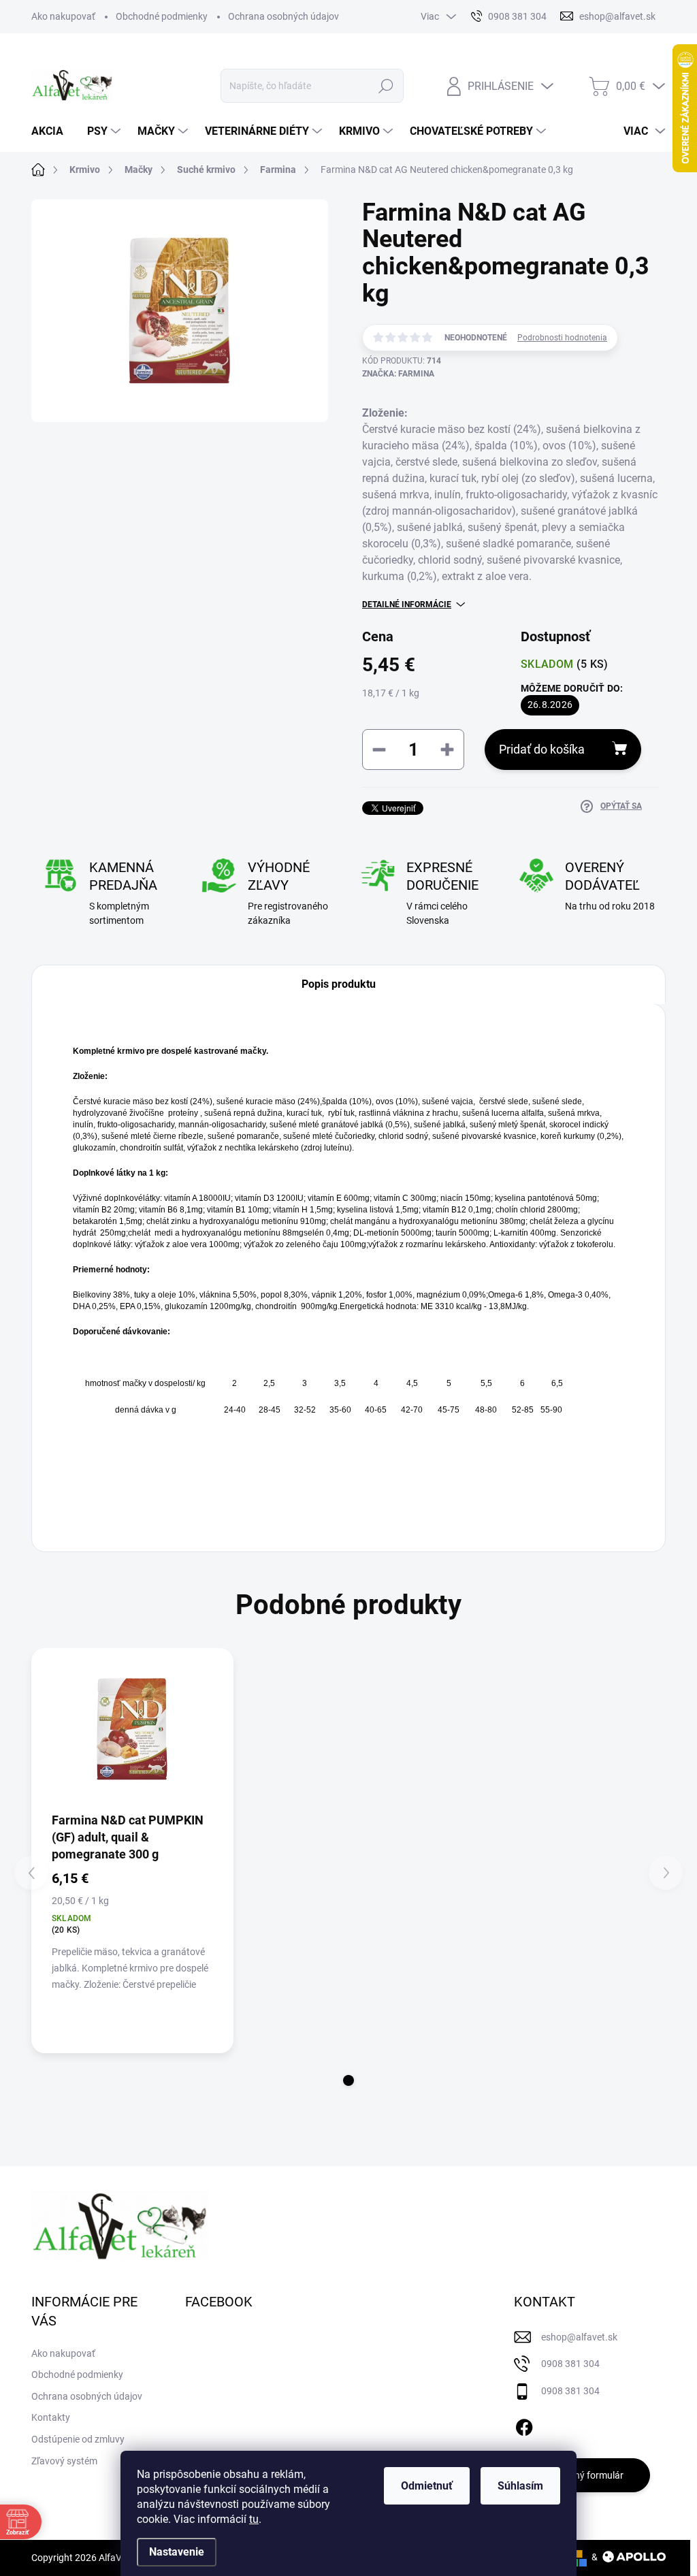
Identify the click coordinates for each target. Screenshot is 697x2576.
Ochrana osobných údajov (283, 16)
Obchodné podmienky (162, 16)
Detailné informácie (407, 605)
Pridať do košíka (542, 749)
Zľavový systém (64, 2461)
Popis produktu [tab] (339, 984)
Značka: (398, 374)
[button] (348, 2080)
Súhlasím (520, 2486)
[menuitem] (52, 131)
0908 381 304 (570, 2364)
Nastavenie (177, 2552)
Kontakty (51, 2417)
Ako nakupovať (63, 16)
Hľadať (386, 86)
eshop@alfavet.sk (579, 2337)
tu (254, 2519)
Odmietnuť (427, 2486)
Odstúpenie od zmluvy (78, 2439)
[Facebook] (524, 2425)
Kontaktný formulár (582, 2475)
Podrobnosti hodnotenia (562, 338)
